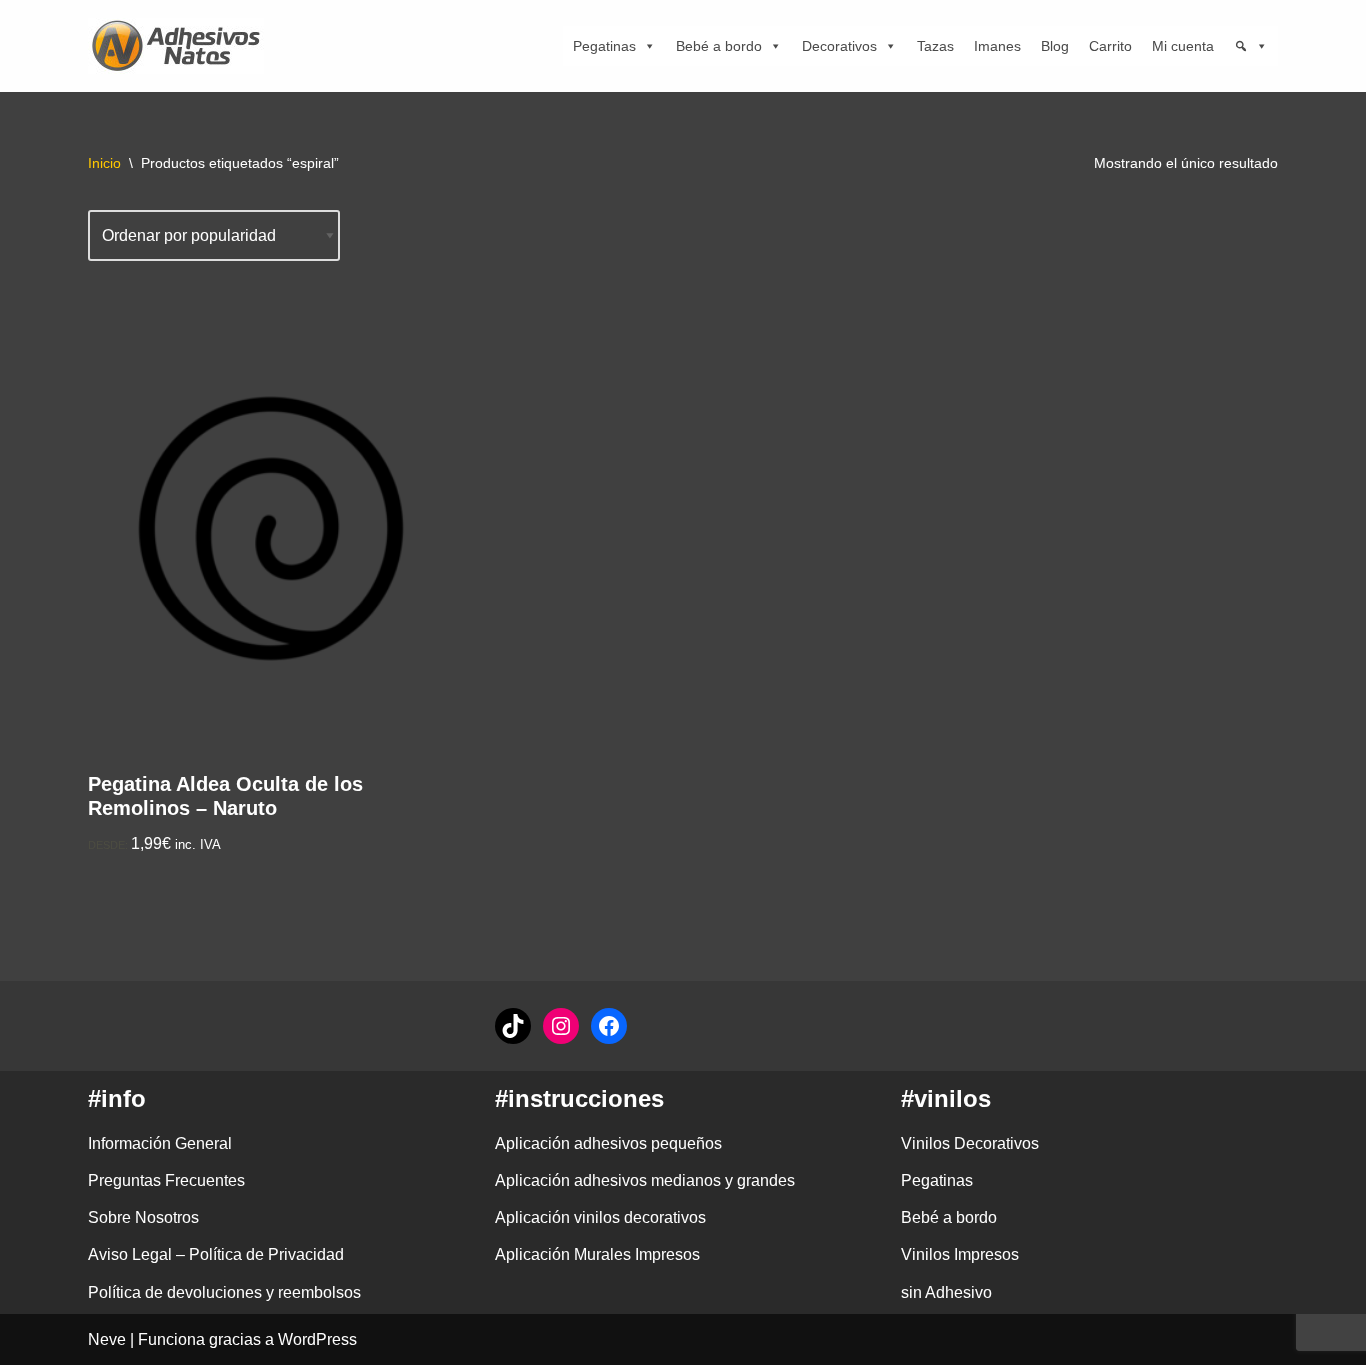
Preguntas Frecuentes (166, 1180)
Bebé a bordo (719, 46)
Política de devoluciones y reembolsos (224, 1292)
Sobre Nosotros (143, 1217)
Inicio (104, 163)
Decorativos (839, 46)
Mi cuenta (1183, 46)
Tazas (935, 46)
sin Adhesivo (946, 1292)
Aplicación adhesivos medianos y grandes (645, 1180)
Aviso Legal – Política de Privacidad (216, 1254)
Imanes (997, 46)
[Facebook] (609, 1026)
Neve (107, 1339)
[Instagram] (561, 1026)
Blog (1055, 46)
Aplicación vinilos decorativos (600, 1217)
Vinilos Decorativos (970, 1143)
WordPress (317, 1339)
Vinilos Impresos (960, 1254)
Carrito (1110, 46)
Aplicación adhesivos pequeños (608, 1143)
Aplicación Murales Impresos (597, 1254)
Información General (160, 1143)
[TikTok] (513, 1026)
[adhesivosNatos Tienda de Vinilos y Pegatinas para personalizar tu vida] (181, 46)
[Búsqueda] (1251, 46)
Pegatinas (604, 46)
